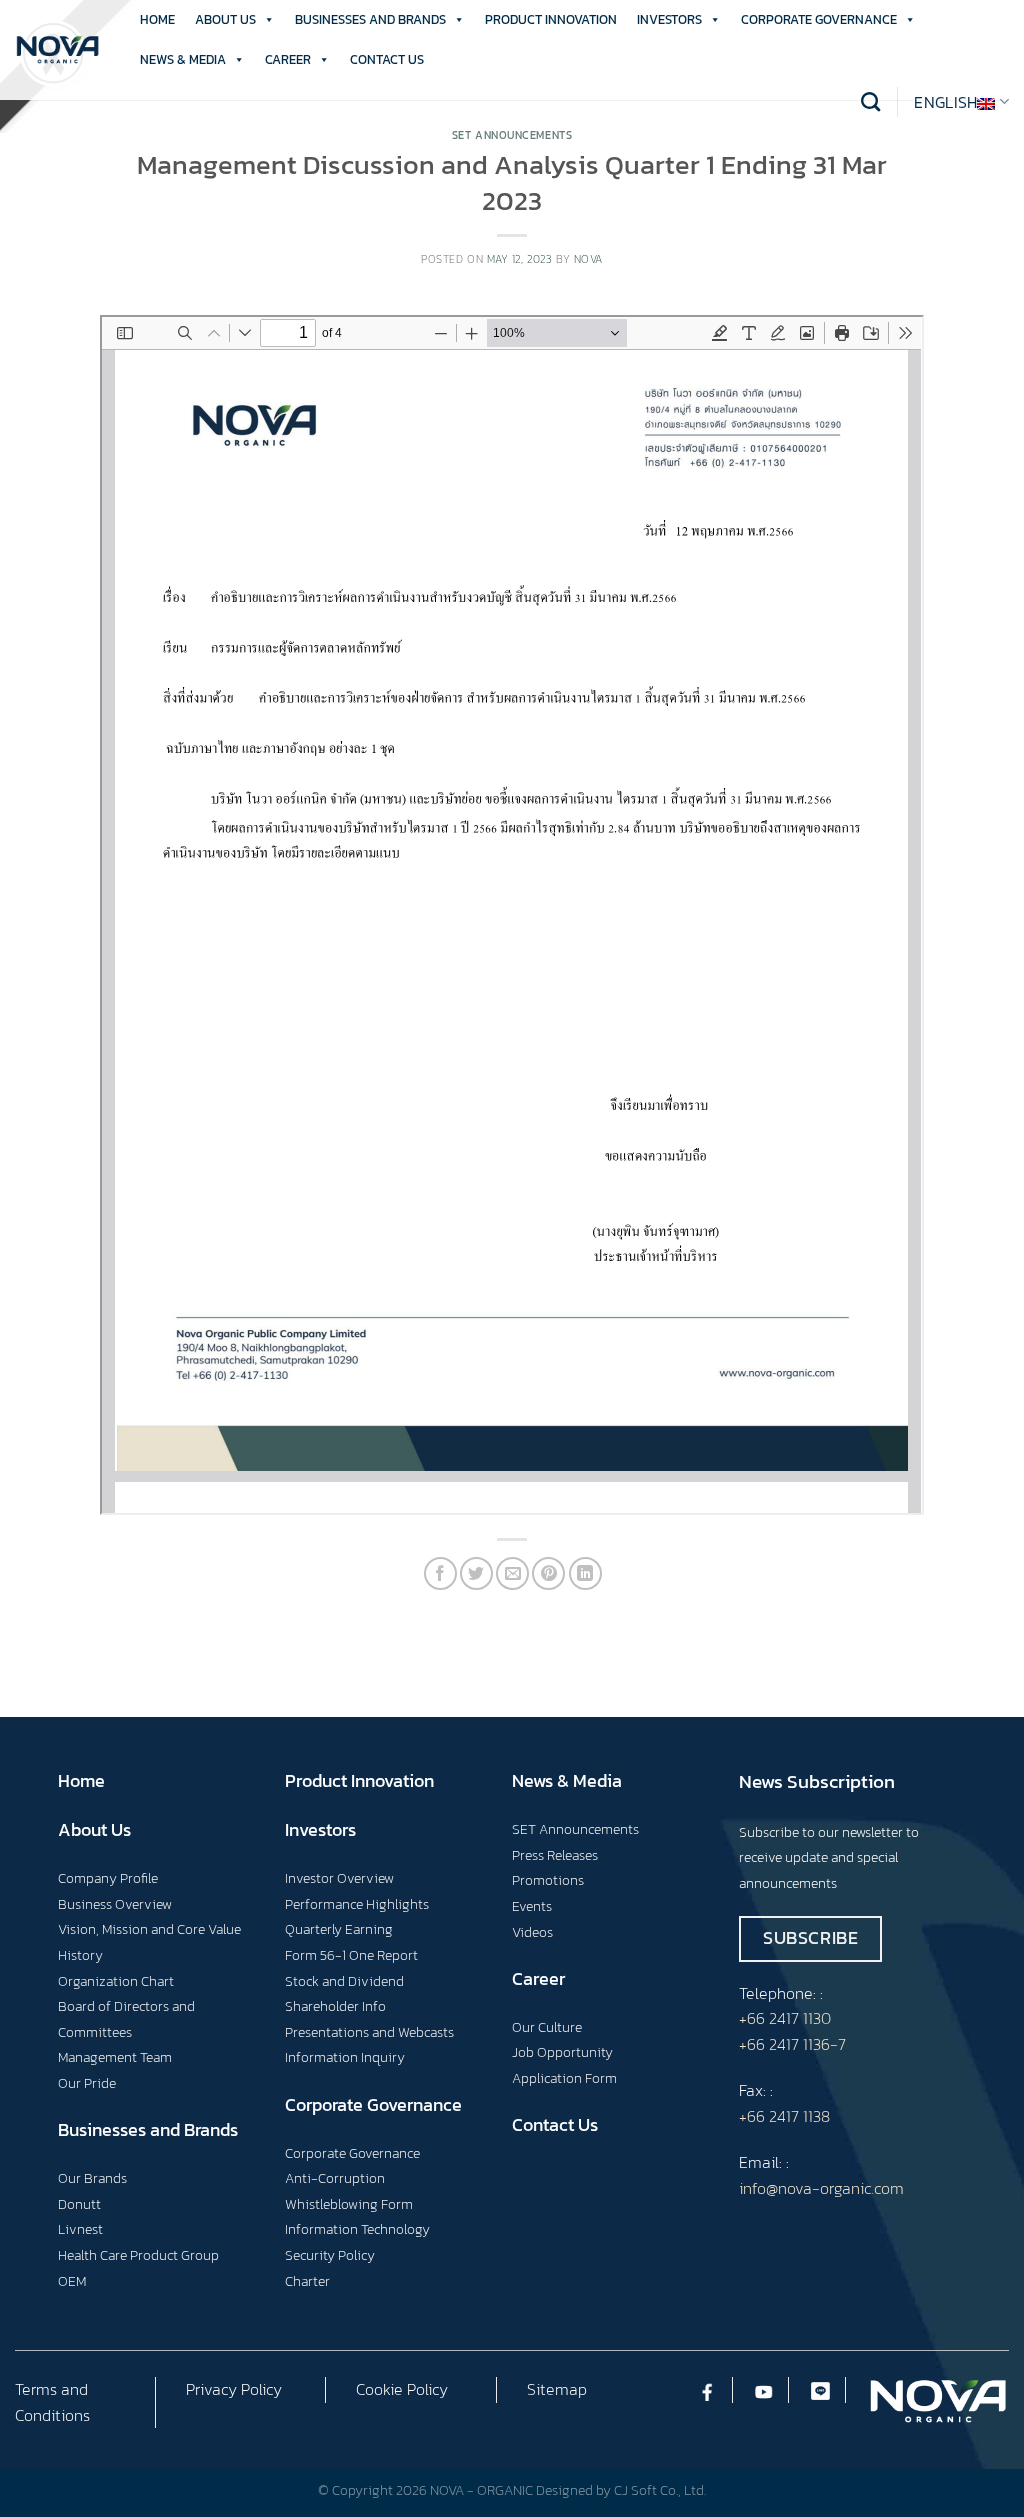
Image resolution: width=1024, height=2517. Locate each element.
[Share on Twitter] (476, 1573)
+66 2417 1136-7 (792, 2044)
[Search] (870, 101)
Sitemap (557, 2389)
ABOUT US (225, 19)
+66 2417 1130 (785, 2018)
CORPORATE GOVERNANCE (819, 19)
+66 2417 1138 (784, 2116)
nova (588, 259)
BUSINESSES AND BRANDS (370, 19)
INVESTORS (669, 19)
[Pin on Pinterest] (548, 1573)
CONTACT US (387, 59)
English (945, 102)
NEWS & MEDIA (183, 59)
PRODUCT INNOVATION (551, 19)
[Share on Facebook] (440, 1573)
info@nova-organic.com (821, 2188)
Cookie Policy (402, 2389)
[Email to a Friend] (512, 1573)
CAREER (288, 59)
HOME (157, 19)
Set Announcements (512, 135)
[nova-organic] (57, 50)
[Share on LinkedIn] (585, 1573)
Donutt (79, 2204)
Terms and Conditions (52, 2402)
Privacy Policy (234, 2389)
